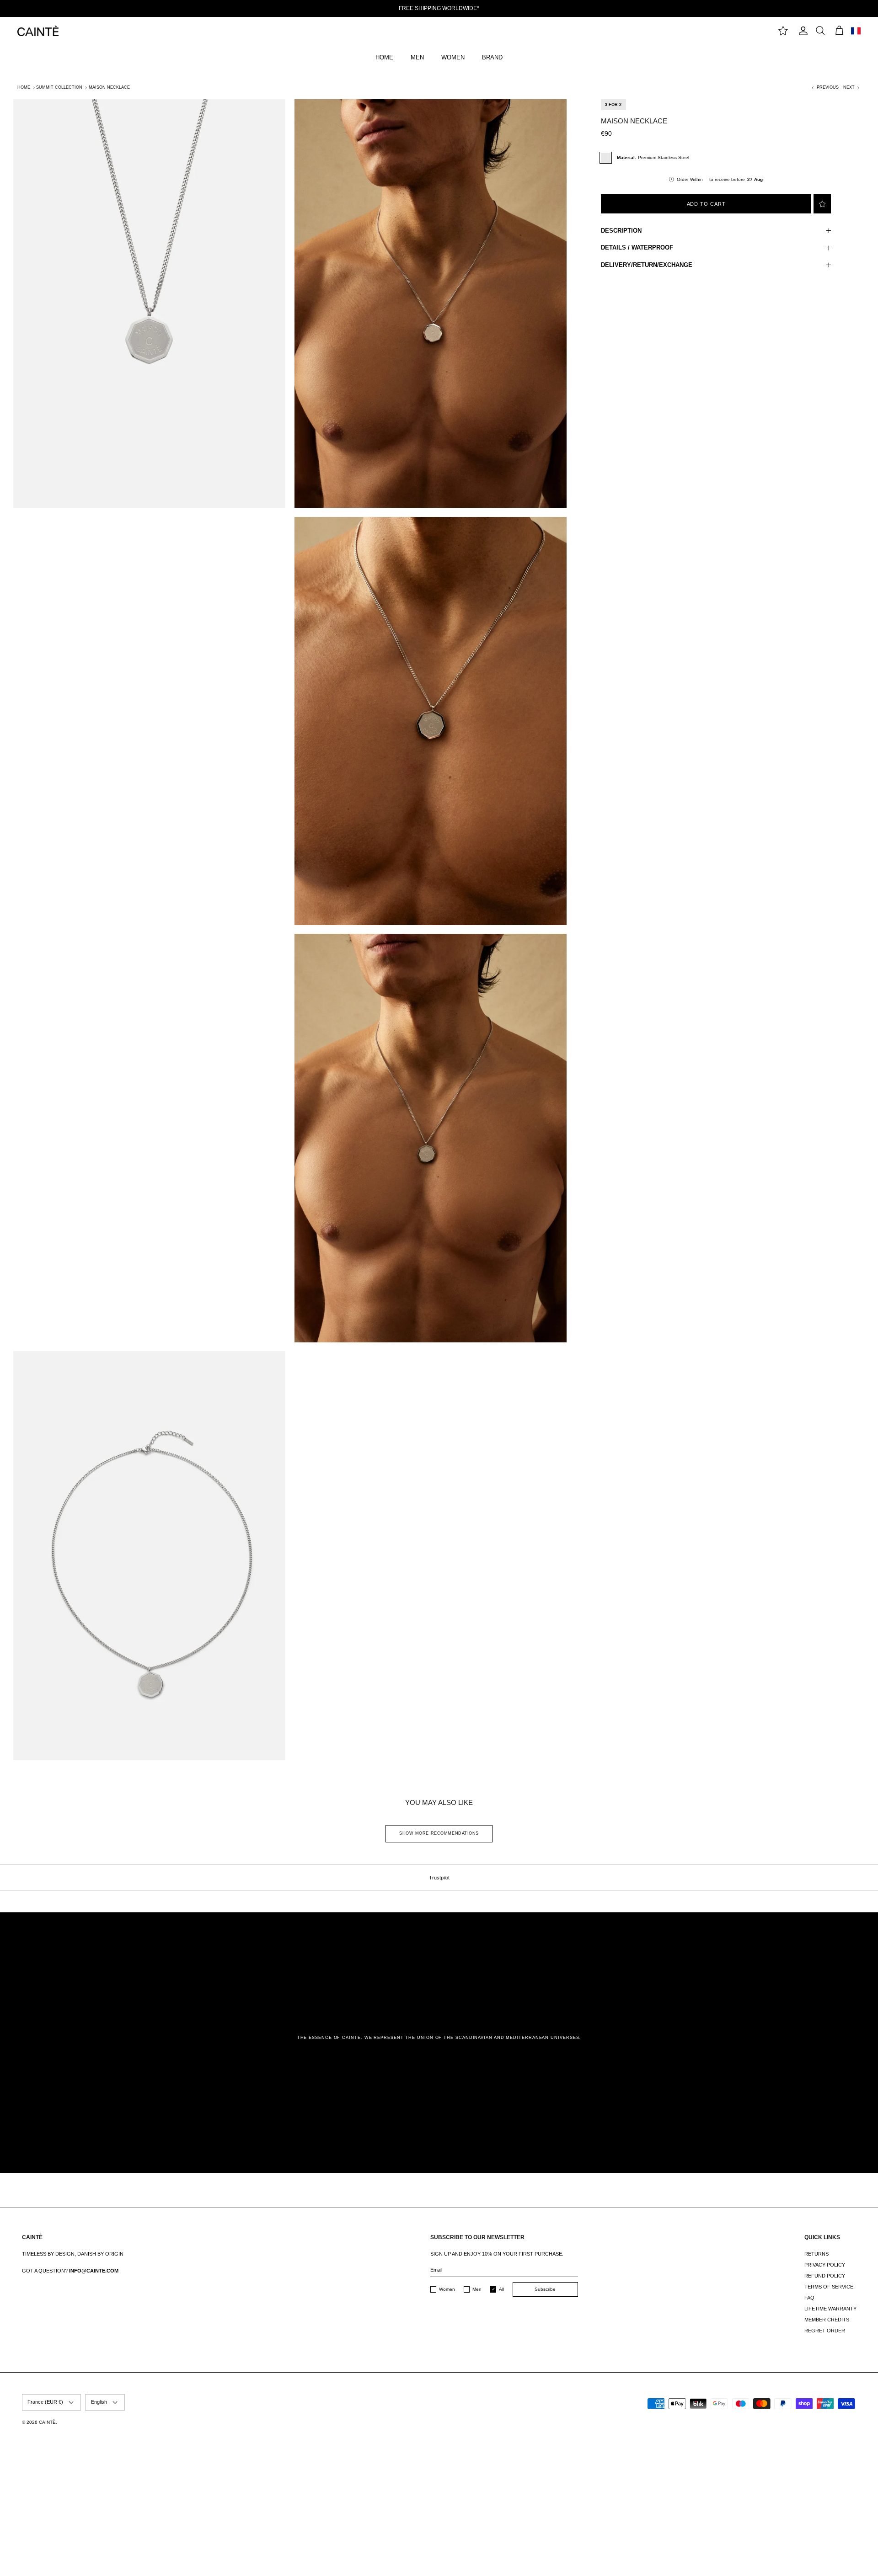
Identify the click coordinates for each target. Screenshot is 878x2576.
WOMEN (453, 57)
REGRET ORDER (825, 2331)
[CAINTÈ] (38, 31)
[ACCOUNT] (802, 31)
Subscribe (545, 2289)
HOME (384, 57)
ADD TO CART (706, 204)
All (501, 2289)
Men (477, 2289)
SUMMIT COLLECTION (59, 87)
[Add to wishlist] (822, 204)
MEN (417, 57)
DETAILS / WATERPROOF (637, 247)
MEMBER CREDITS (827, 2320)
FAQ (809, 2298)
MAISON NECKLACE (109, 87)
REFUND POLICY (825, 2276)
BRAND (492, 57)
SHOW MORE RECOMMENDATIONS (439, 1833)
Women (447, 2289)
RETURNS (816, 2254)
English (99, 2402)
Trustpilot (439, 1878)
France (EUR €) (45, 2402)
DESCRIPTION (621, 231)
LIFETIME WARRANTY (830, 2309)
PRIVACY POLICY (825, 2265)
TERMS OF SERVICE (829, 2287)
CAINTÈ (47, 2422)
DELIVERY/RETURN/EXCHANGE (647, 265)
